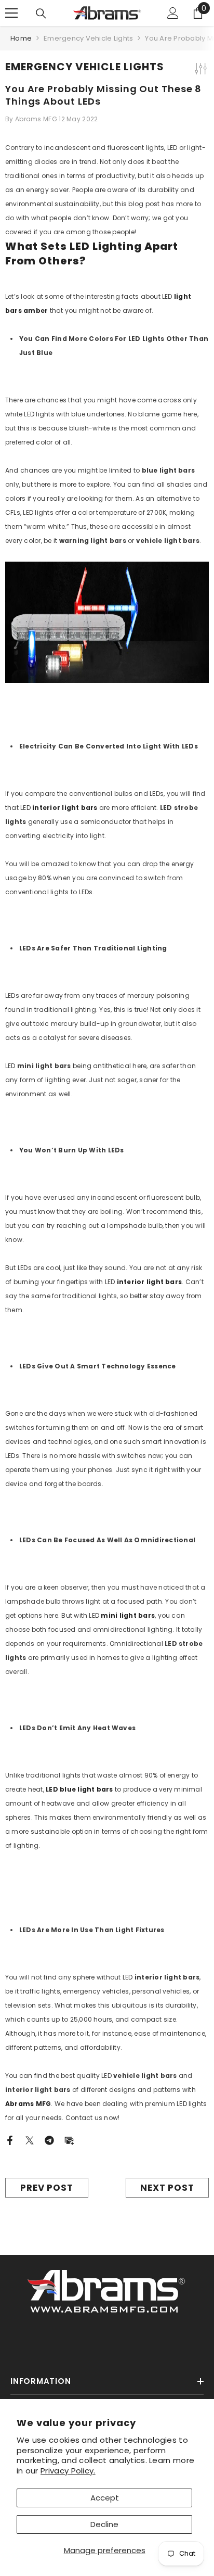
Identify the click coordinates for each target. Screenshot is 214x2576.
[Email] (69, 2140)
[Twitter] (30, 2140)
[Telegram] (49, 2140)
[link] (107, 2289)
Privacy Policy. (68, 2471)
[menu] (11, 13)
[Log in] (173, 13)
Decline (104, 2524)
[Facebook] (10, 2140)
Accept (105, 2498)
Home (21, 38)
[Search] (41, 14)
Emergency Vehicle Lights (88, 38)
